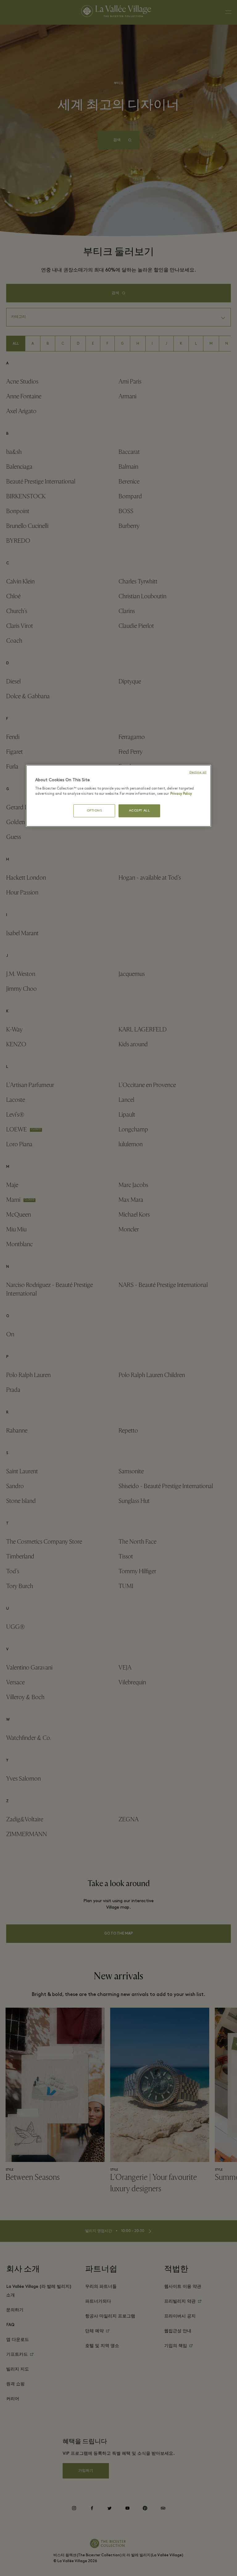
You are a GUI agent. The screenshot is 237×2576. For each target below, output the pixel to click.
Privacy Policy (181, 794)
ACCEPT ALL (139, 811)
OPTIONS (94, 811)
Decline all (198, 772)
